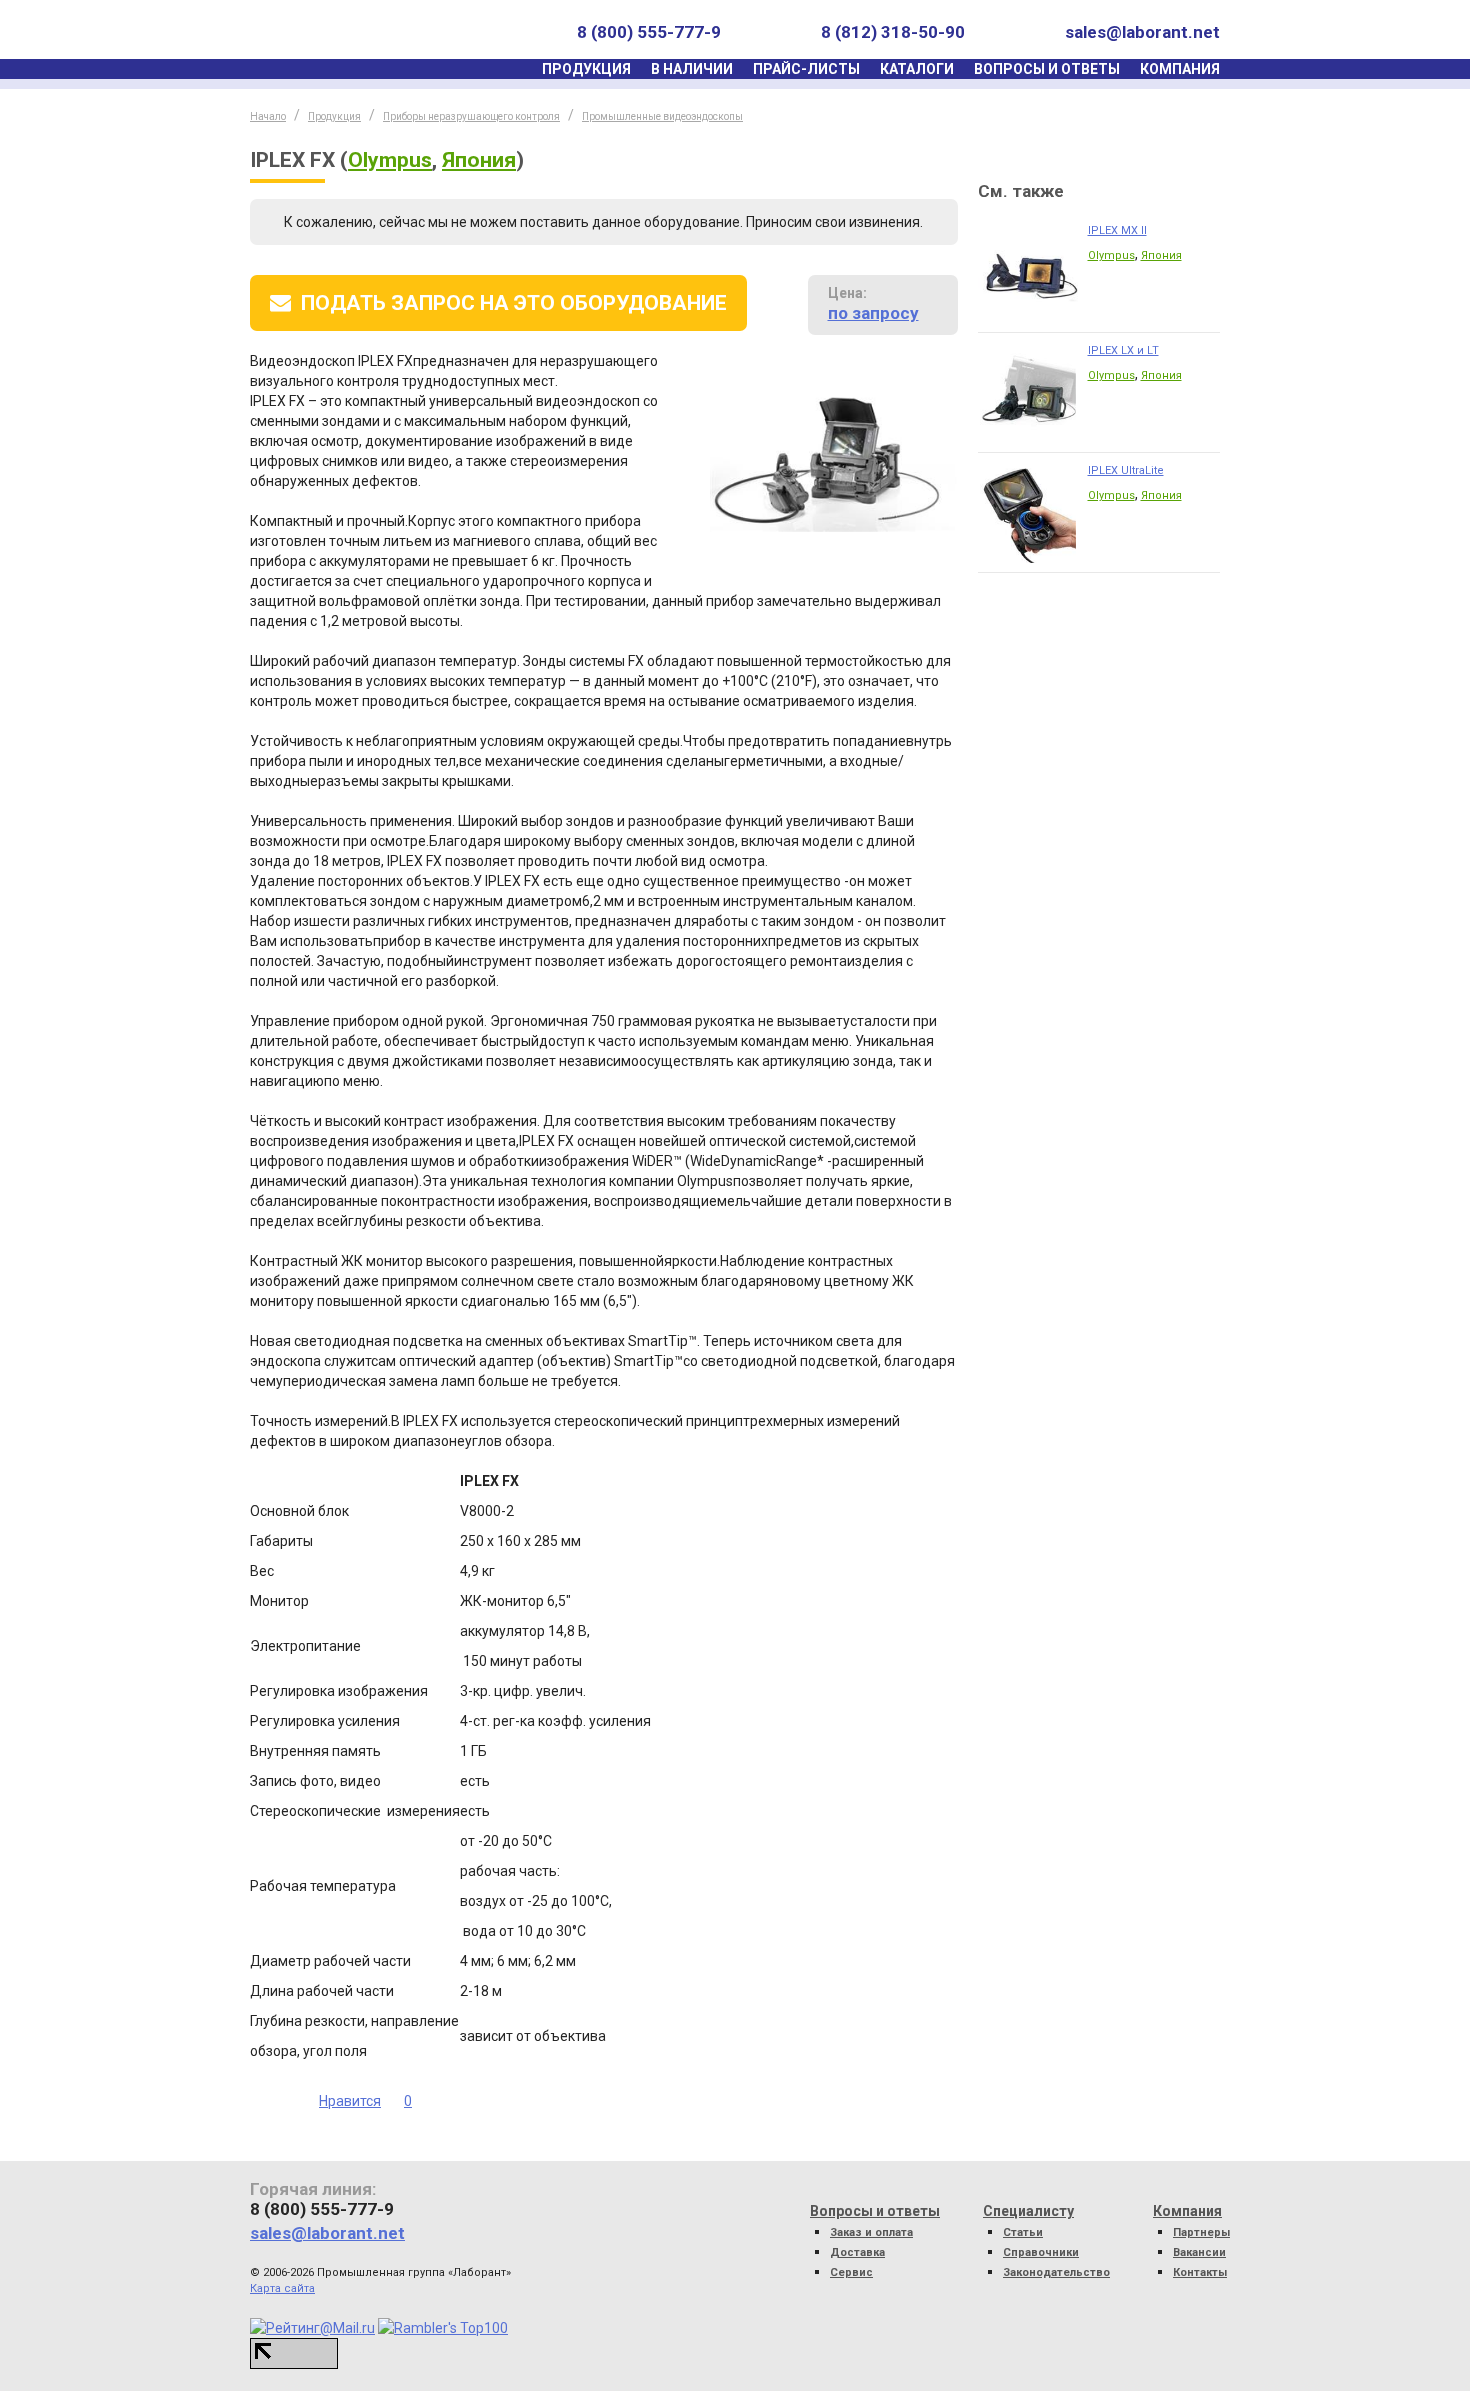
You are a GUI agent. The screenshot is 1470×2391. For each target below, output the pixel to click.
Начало (268, 116)
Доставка (857, 2252)
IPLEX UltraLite (1126, 470)
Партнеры (1201, 2232)
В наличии (692, 69)
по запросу (873, 313)
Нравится (350, 2101)
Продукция (586, 69)
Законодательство (1056, 2272)
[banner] (343, 32)
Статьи (1023, 2232)
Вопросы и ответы (1047, 69)
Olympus (390, 160)
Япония (479, 160)
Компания (1180, 69)
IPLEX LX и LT (1123, 350)
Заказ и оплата (871, 2232)
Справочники (1041, 2252)
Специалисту (1028, 2211)
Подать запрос (514, 303)
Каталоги (917, 69)
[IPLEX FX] (834, 461)
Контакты (1200, 2272)
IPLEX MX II (1117, 230)
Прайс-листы (806, 69)
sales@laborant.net (1142, 32)
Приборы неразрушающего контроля (471, 116)
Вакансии (1199, 2252)
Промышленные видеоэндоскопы (662, 116)
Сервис (851, 2272)
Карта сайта (282, 2288)
